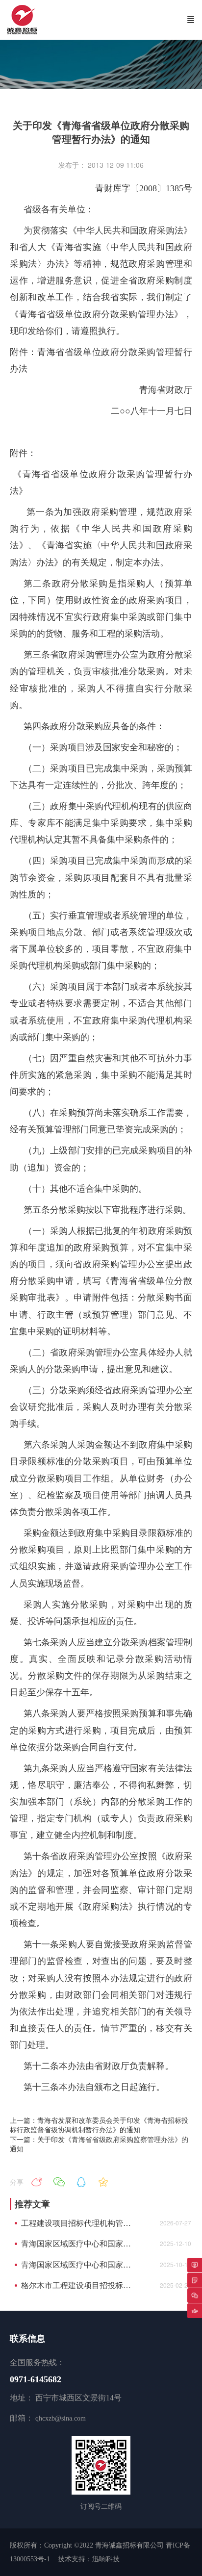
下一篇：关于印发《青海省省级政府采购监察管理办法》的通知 (99, 2144)
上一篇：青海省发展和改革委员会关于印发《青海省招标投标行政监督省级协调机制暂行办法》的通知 (99, 2125)
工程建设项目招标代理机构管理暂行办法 (79, 2223)
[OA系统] (195, 2265)
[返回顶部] (195, 2311)
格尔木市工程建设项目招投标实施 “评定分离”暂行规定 (79, 2285)
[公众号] (195, 2295)
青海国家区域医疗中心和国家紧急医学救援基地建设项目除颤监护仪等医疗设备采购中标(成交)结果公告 (79, 2265)
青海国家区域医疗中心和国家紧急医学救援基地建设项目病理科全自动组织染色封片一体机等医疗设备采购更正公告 (79, 2244)
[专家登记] (195, 2280)
